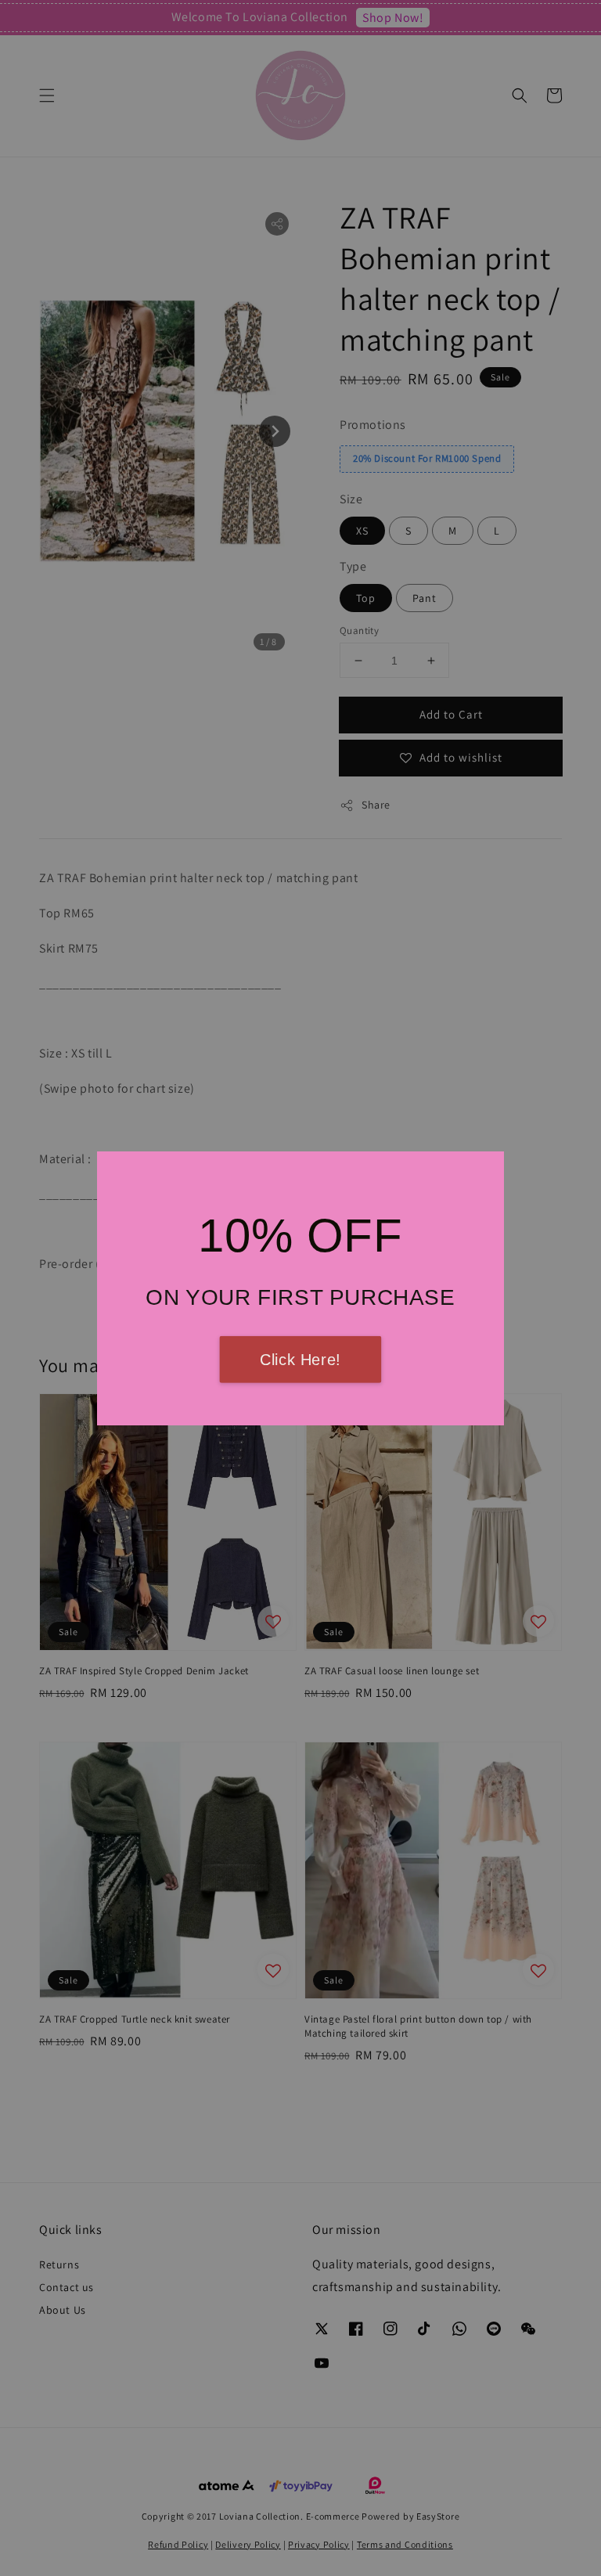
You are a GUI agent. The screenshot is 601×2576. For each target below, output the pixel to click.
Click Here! (300, 1360)
